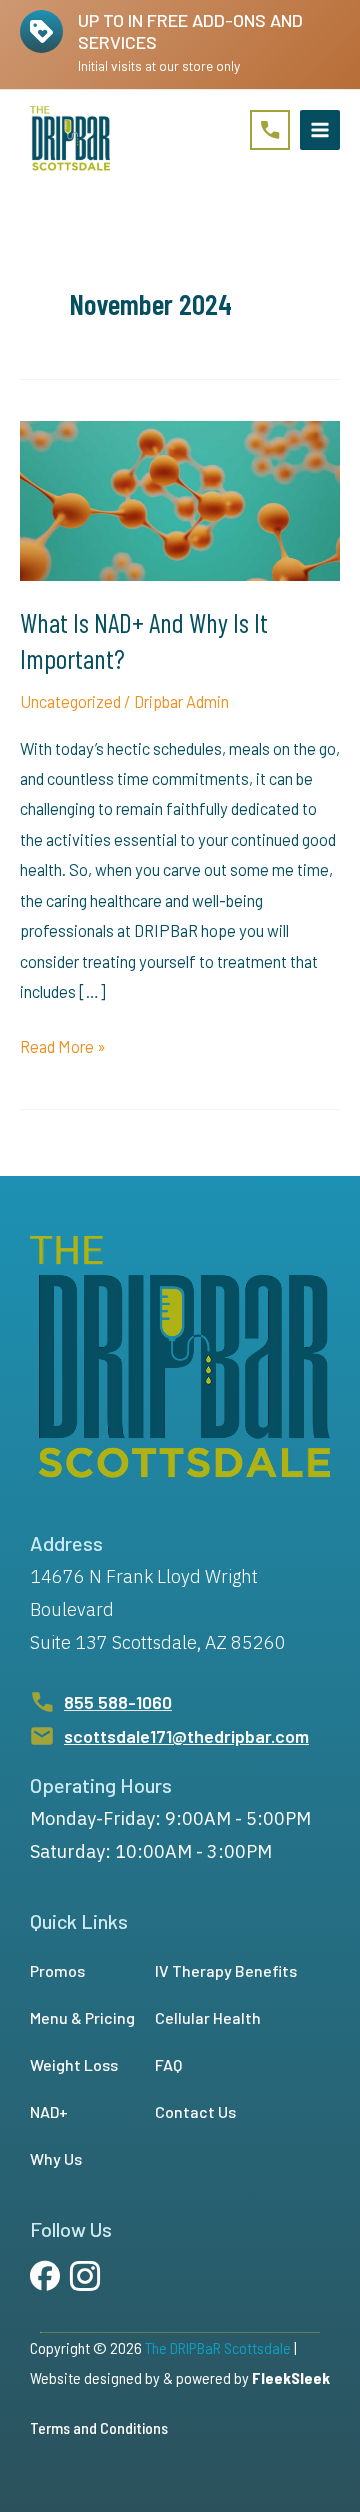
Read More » (63, 1049)
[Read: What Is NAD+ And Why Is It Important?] (180, 498)
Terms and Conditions (99, 2427)
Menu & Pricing (82, 2017)
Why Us (56, 2158)
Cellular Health (208, 2017)
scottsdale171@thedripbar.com (186, 1736)
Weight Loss (74, 2064)
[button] (270, 130)
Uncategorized (70, 701)
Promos (57, 1970)
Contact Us (195, 2111)
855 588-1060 (118, 1702)
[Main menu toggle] (320, 130)
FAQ (168, 2064)
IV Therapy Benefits (226, 1970)
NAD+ (49, 2111)
